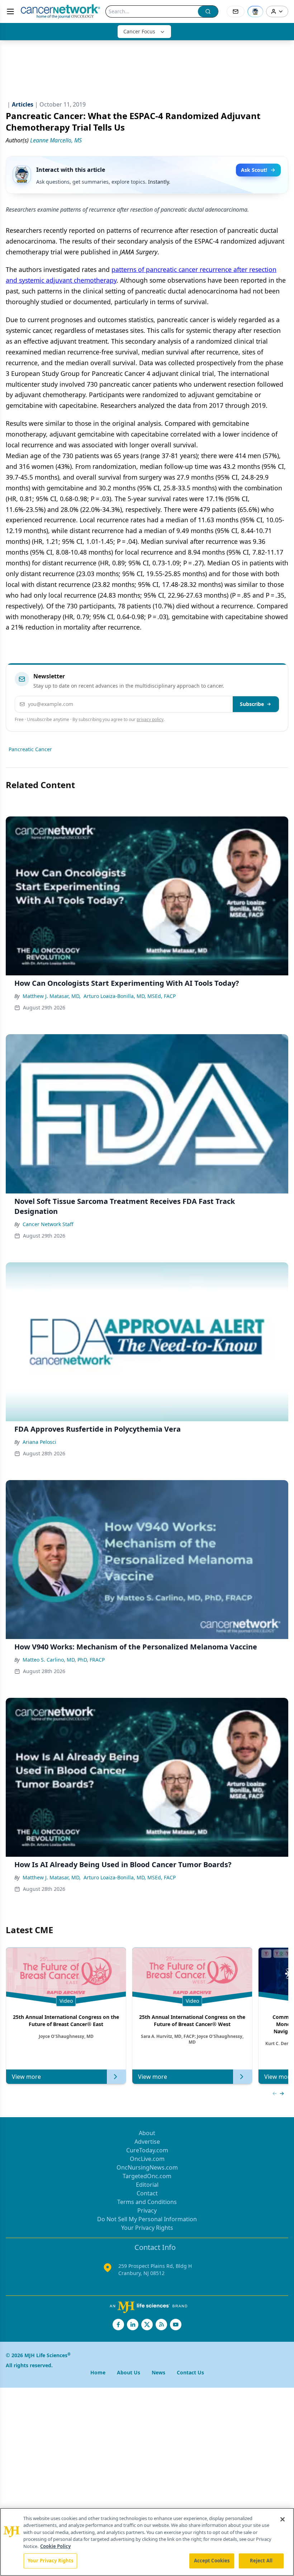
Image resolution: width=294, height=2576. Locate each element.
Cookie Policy (55, 2546)
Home (98, 2372)
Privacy (147, 2210)
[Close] (283, 2519)
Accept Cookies (212, 2561)
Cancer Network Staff (48, 1224)
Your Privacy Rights (147, 2228)
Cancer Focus (139, 31)
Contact (147, 2193)
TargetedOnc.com (147, 2176)
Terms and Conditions (147, 2202)
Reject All (261, 2561)
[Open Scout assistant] (255, 11)
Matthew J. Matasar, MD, (52, 996)
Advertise (147, 2142)
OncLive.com (147, 2159)
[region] (147, 2542)
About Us (129, 2372)
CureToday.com (147, 2150)
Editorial (147, 2185)
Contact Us (190, 2372)
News (158, 2372)
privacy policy (150, 719)
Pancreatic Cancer (30, 749)
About (147, 2133)
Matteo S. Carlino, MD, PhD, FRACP (64, 1660)
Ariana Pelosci (39, 1442)
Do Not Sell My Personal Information (147, 2219)
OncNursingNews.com (147, 2167)
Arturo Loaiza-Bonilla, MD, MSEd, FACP (130, 996)
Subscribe (252, 704)
